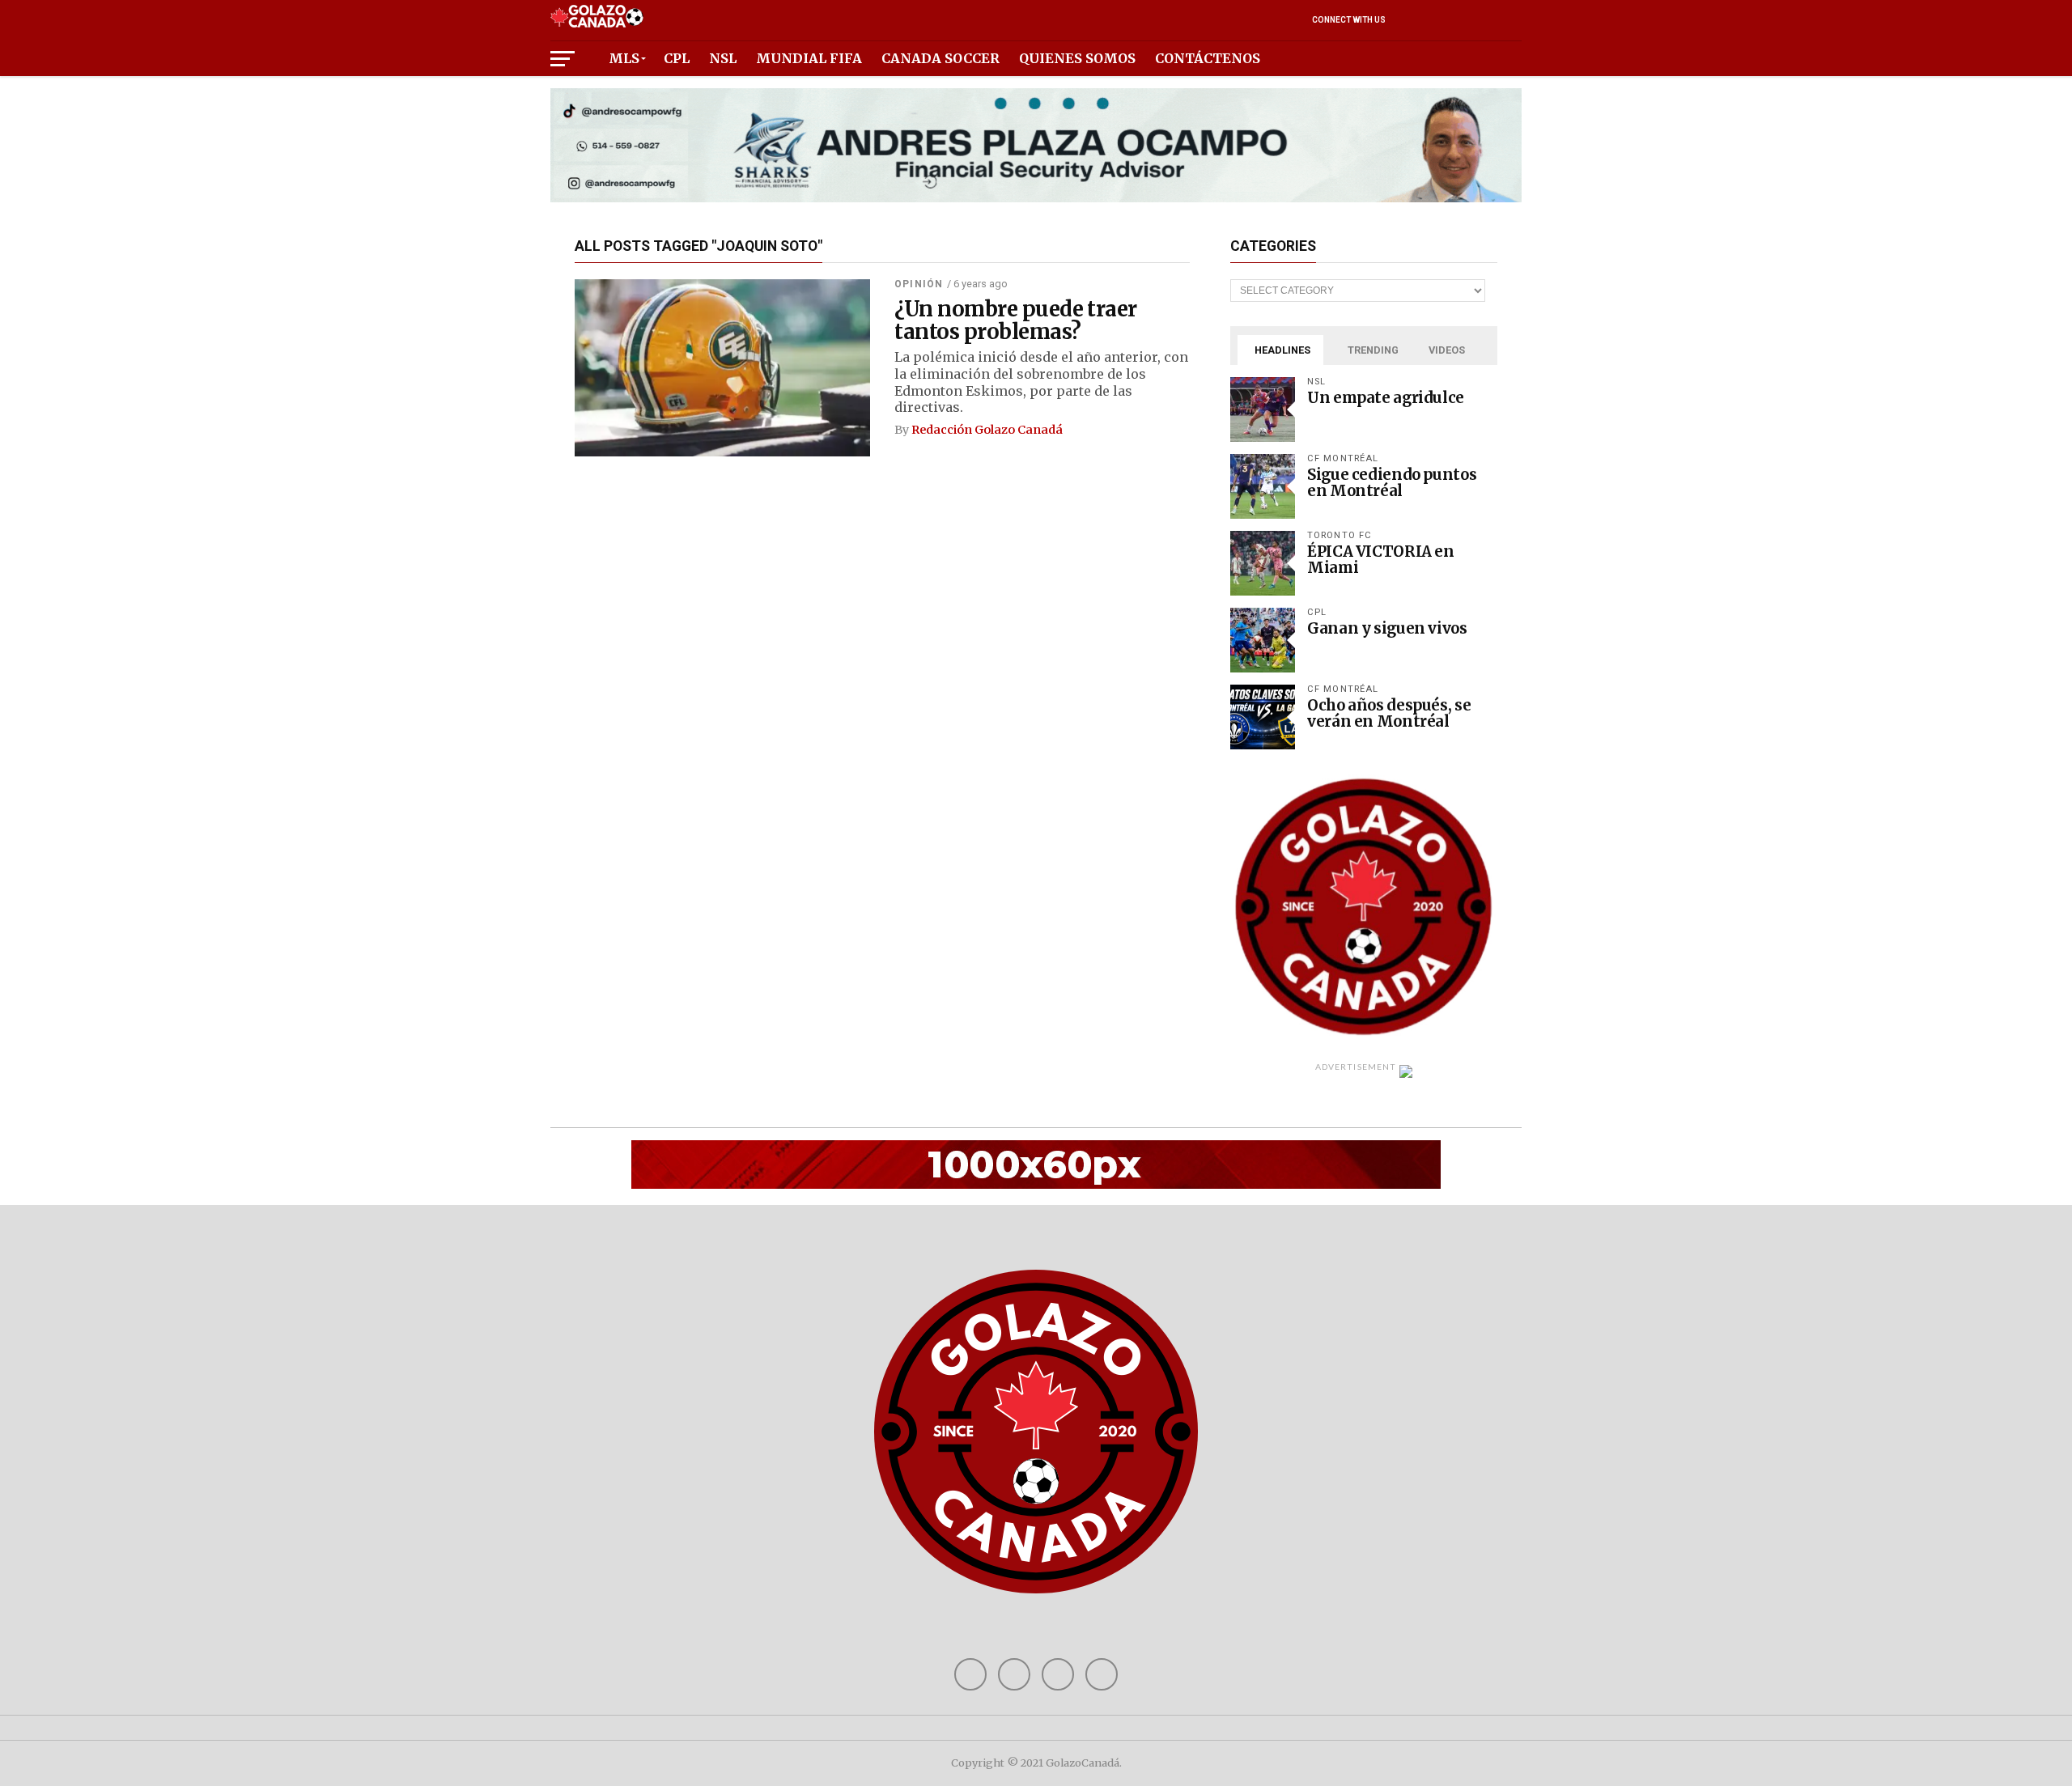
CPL (677, 58)
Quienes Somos (1077, 58)
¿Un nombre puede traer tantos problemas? (1016, 320)
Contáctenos (1208, 58)
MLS (624, 58)
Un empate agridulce (1386, 398)
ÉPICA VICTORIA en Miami (1381, 560)
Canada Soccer (940, 58)
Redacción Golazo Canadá (987, 430)
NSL (723, 58)
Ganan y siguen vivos (1387, 628)
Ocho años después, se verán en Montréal (1389, 713)
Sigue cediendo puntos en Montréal (1392, 483)
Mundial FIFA (809, 58)
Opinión (919, 284)
